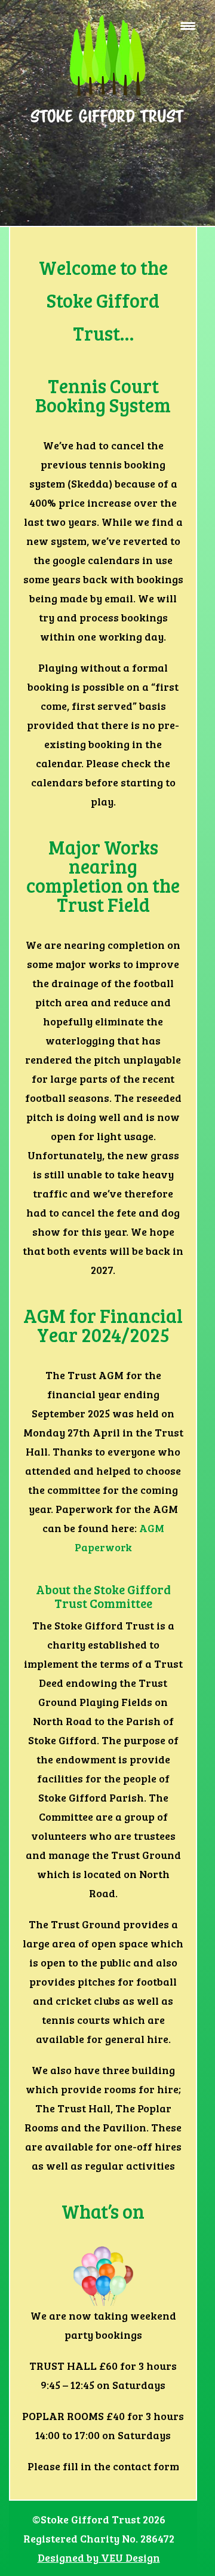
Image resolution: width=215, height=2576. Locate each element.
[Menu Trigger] (188, 25)
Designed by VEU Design (99, 2557)
